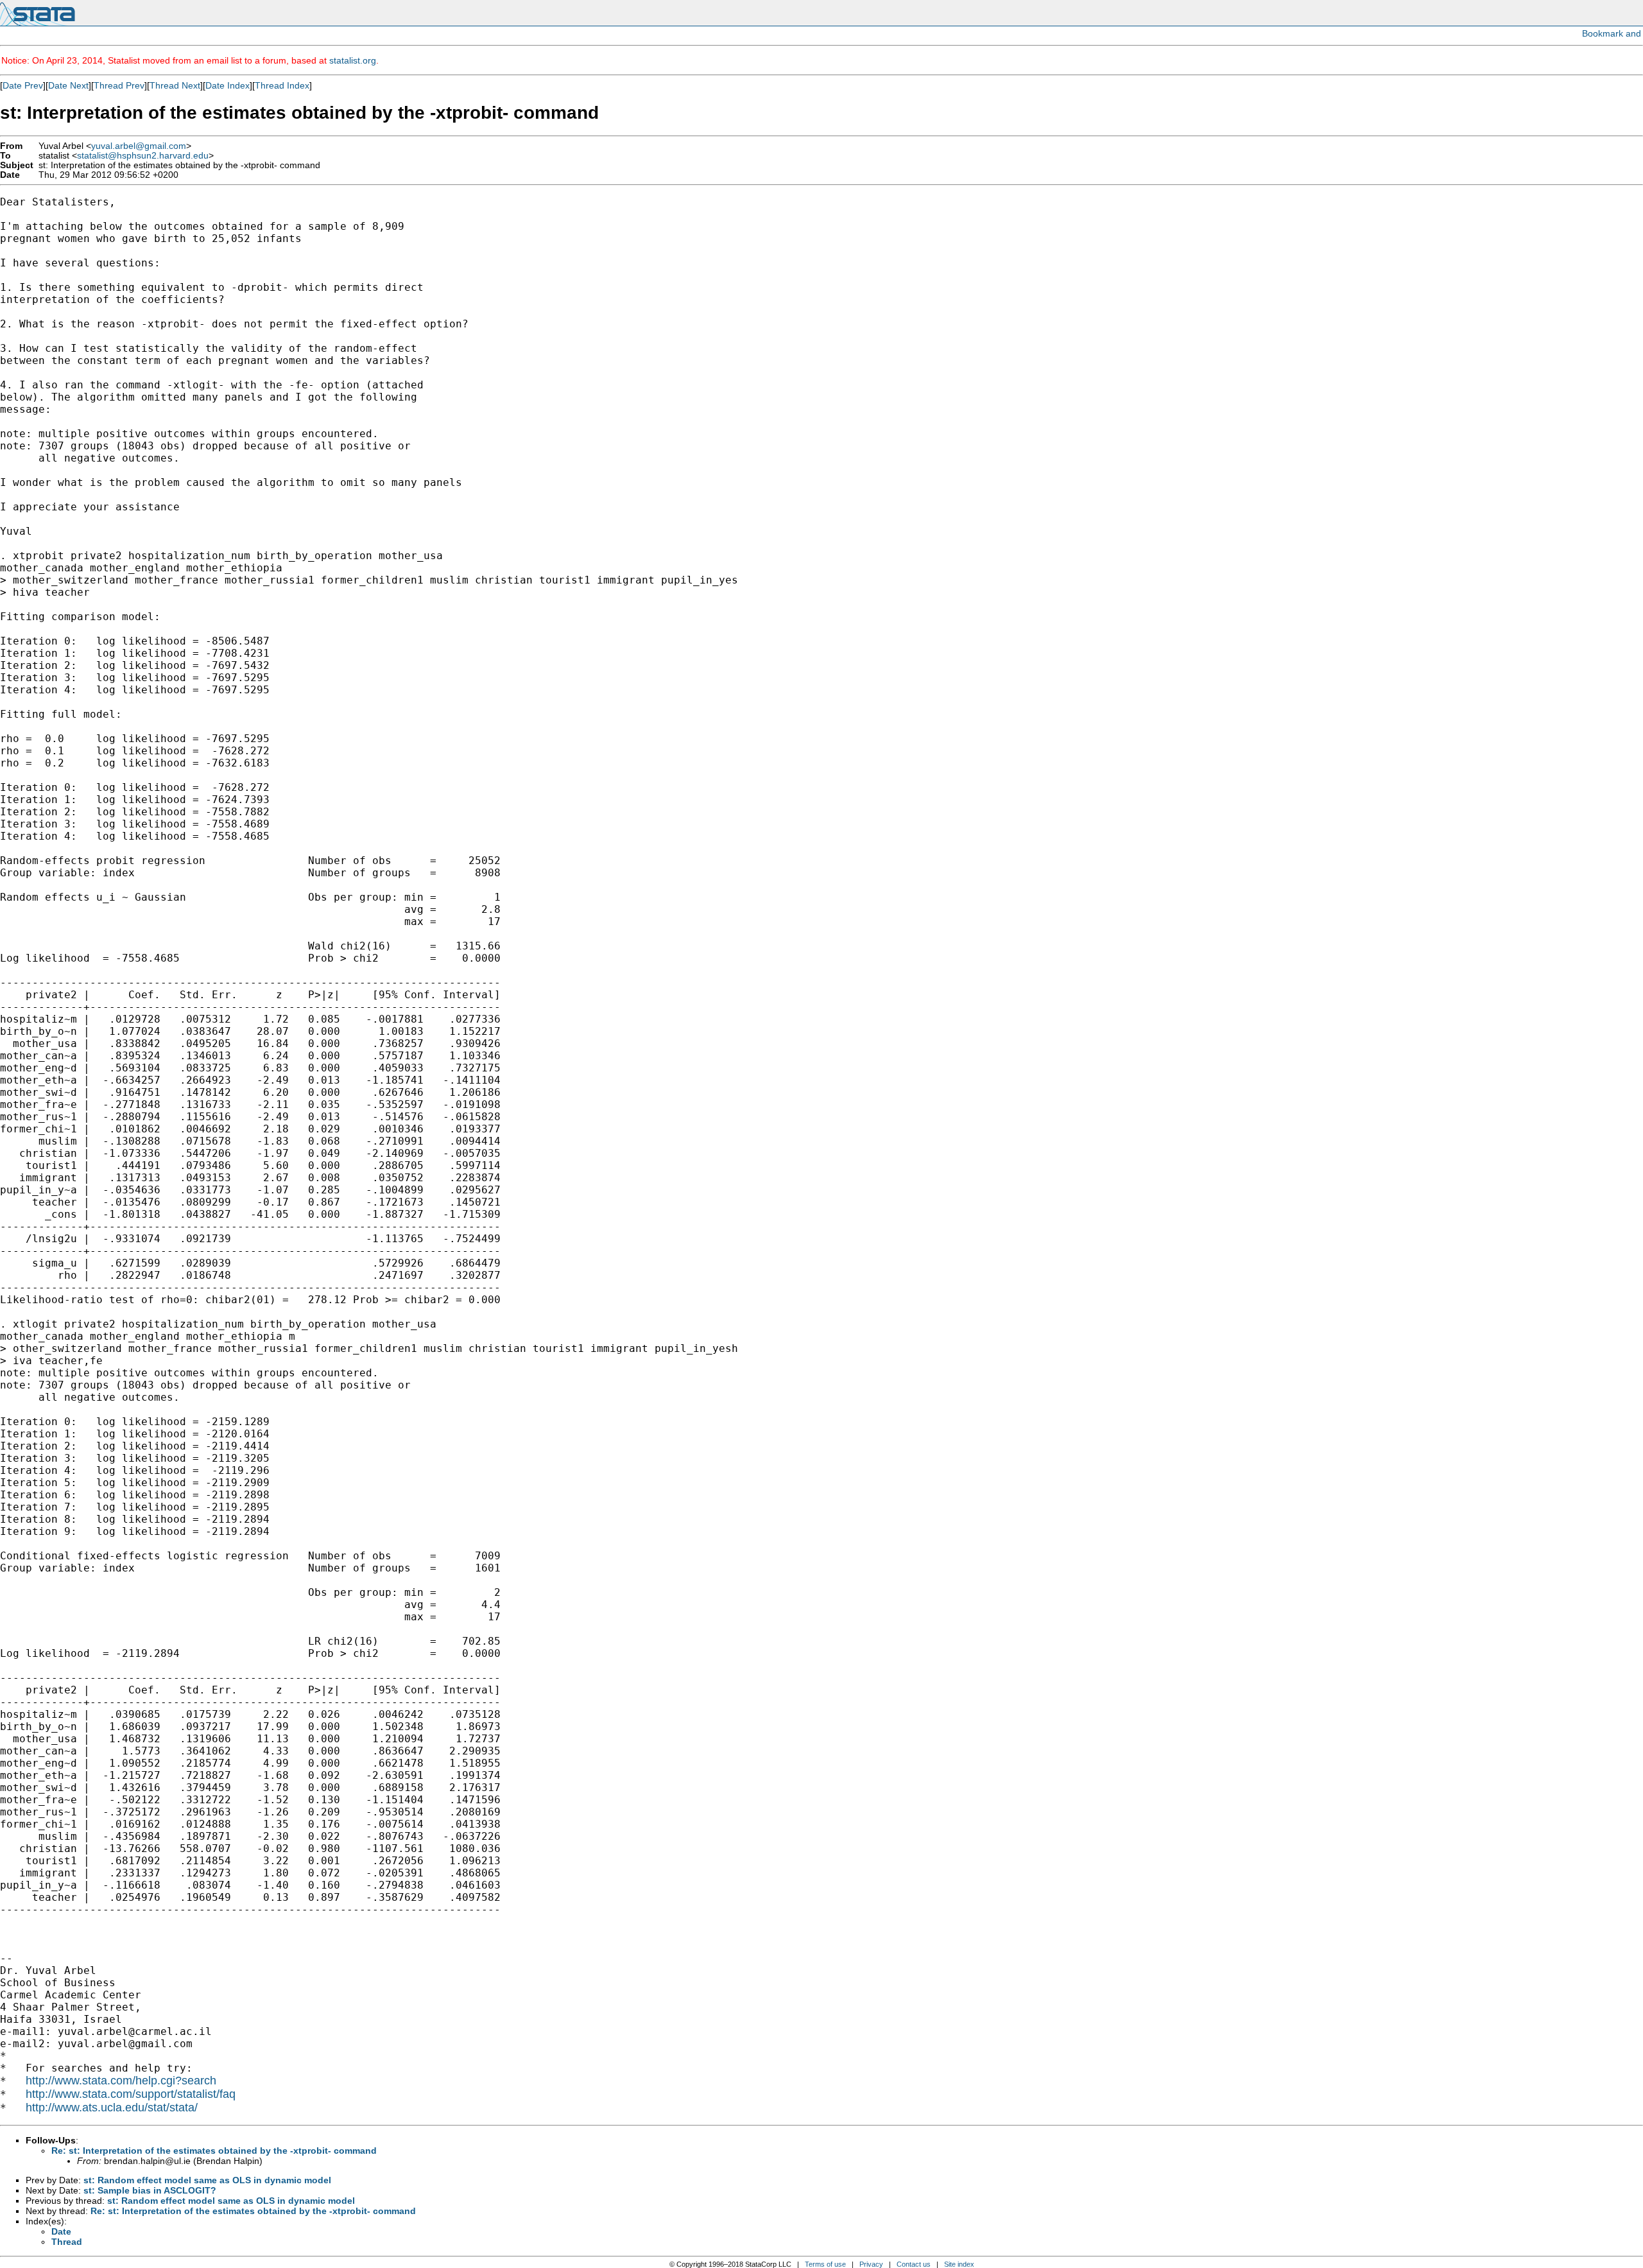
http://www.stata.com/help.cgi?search (121, 2081)
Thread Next (175, 85)
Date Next (68, 85)
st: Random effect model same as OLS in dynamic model (207, 2180)
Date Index (228, 85)
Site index (959, 2264)
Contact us (914, 2264)
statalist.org (353, 60)
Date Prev (23, 85)
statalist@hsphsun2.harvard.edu (143, 156)
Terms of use (825, 2264)
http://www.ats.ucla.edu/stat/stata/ (112, 2108)
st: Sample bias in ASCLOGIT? (150, 2190)
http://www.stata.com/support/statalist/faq (131, 2094)
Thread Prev (119, 85)
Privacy (871, 2264)
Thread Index (282, 85)
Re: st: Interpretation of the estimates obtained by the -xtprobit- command (214, 2151)
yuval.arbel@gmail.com (139, 146)
